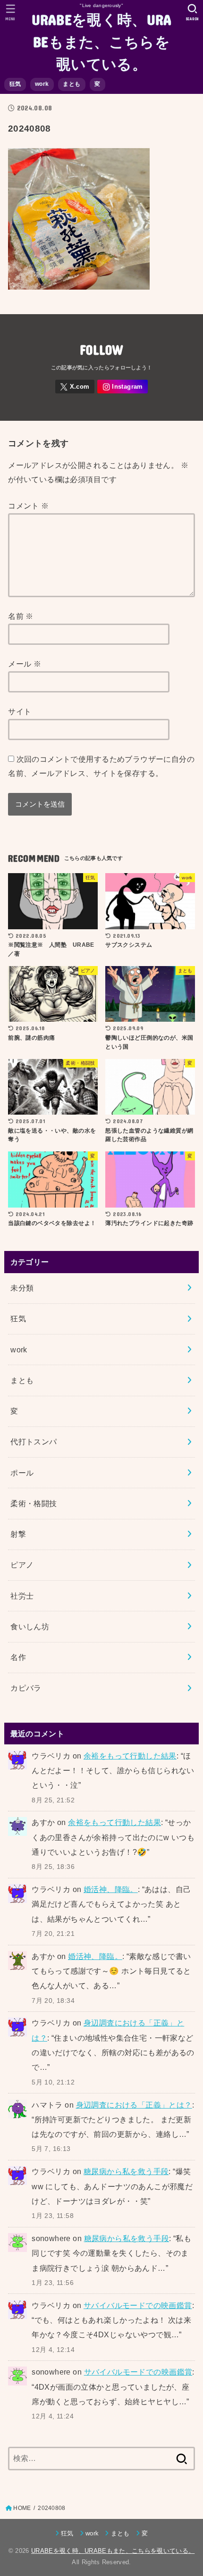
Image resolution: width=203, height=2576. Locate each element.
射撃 (18, 1534)
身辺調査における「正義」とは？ (134, 2105)
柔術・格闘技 (34, 1503)
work (42, 84)
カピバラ (26, 1688)
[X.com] (75, 387)
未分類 (22, 1288)
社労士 (22, 1596)
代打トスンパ (34, 1442)
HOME (22, 2508)
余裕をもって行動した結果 (130, 1756)
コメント (28, 506)
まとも (72, 84)
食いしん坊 (30, 1626)
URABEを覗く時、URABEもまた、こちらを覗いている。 (102, 41)
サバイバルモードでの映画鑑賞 (138, 2305)
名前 (21, 616)
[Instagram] (123, 387)
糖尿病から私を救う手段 (126, 2171)
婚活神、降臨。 (111, 1889)
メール (25, 664)
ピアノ (22, 1565)
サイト (20, 711)
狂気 (15, 84)
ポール (22, 1473)
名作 (18, 1657)
